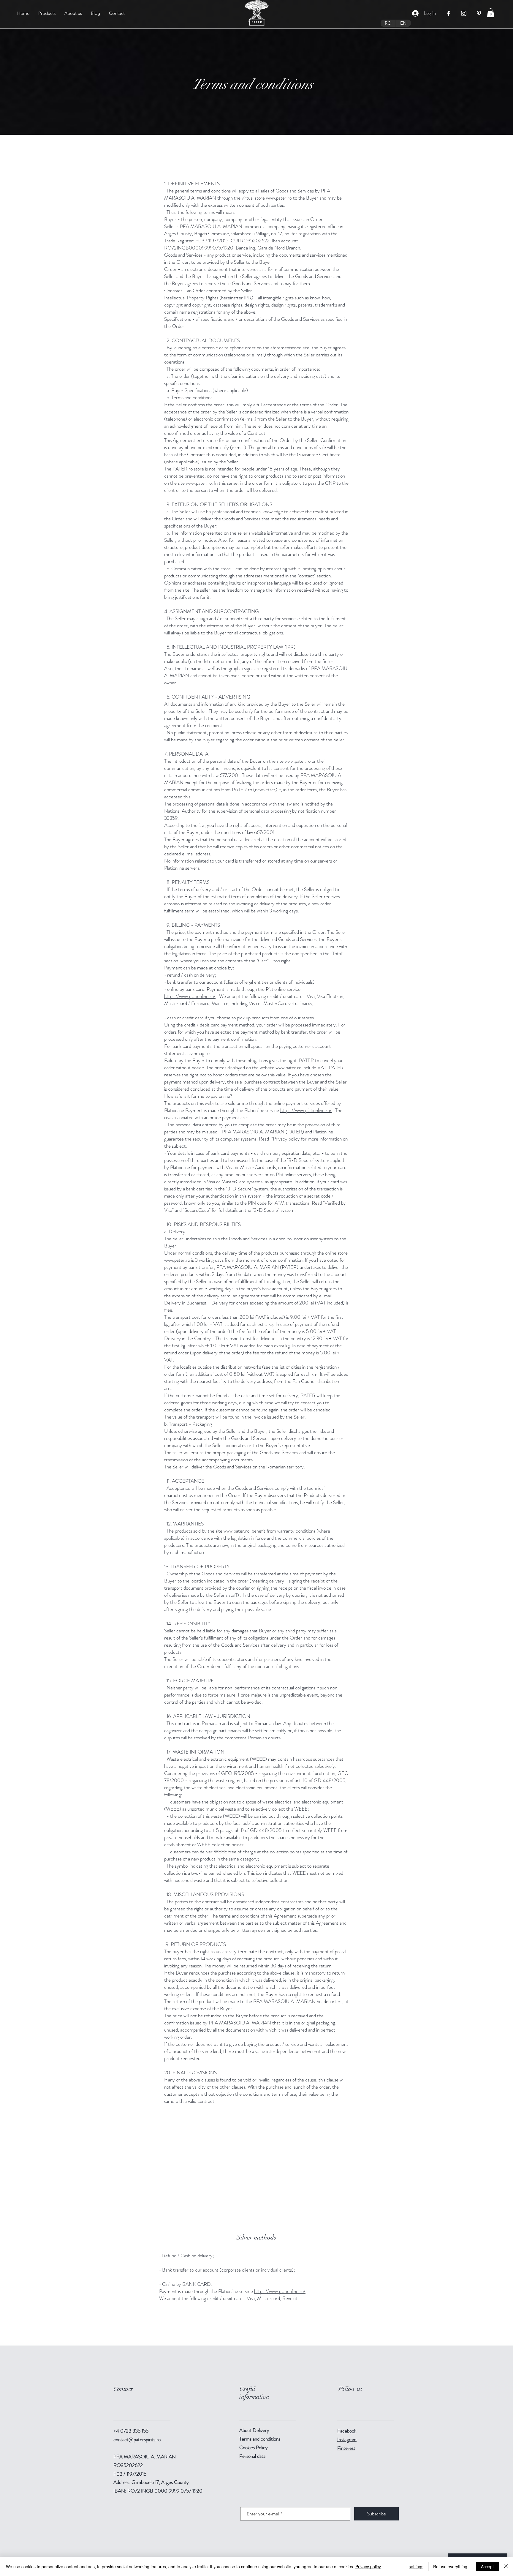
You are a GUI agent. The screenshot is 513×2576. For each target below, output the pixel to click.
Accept (487, 2566)
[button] (491, 13)
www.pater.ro (279, 198)
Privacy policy (368, 2566)
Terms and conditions (260, 2439)
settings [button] (416, 2566)
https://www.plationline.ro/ (190, 996)
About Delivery (254, 2430)
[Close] (506, 2566)
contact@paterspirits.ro (137, 2439)
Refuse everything (450, 2566)
